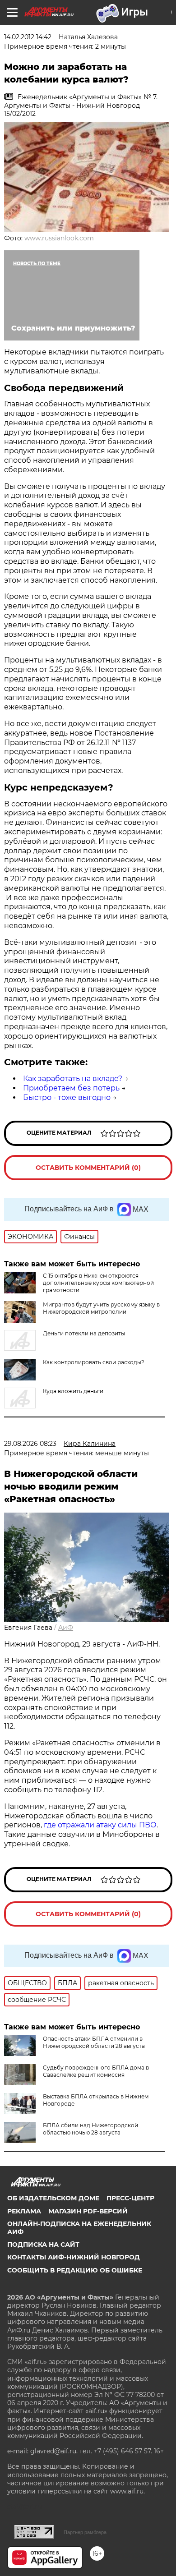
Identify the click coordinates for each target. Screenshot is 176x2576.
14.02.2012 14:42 (28, 37)
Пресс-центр (130, 2198)
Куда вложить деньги (73, 1391)
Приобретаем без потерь (71, 1088)
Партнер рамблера (85, 2532)
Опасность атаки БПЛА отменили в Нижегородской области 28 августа (94, 2042)
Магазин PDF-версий (88, 2211)
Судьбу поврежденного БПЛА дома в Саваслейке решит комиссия (96, 2071)
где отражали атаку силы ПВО (100, 1825)
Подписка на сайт (43, 2245)
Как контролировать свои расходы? (94, 1362)
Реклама (24, 2211)
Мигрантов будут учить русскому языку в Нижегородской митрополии (101, 1308)
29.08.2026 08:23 (30, 1444)
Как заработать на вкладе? (73, 1079)
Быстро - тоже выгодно (67, 1097)
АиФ (66, 1628)
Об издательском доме (53, 2198)
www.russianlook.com (59, 238)
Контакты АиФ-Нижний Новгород (74, 2257)
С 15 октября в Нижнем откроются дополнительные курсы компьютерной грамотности (98, 1283)
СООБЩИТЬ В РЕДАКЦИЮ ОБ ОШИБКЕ (75, 2270)
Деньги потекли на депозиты (84, 1333)
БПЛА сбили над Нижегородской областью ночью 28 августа (90, 2129)
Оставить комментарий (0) (88, 1168)
